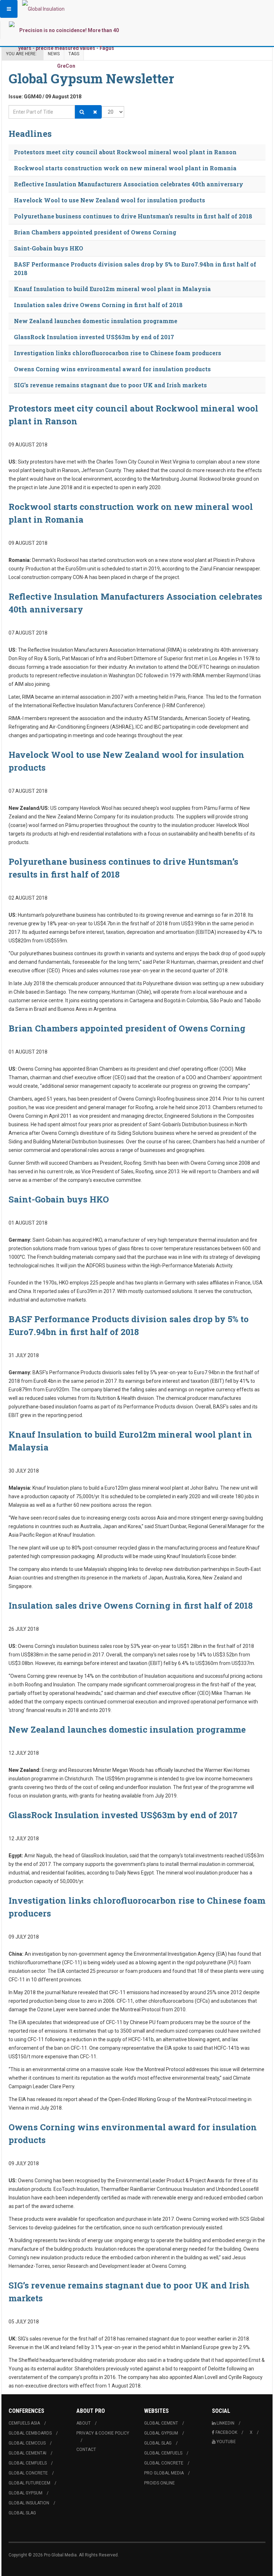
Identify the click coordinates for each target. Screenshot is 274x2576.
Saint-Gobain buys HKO (49, 248)
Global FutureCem (29, 2483)
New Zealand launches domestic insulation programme (96, 321)
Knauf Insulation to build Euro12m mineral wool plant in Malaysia (112, 289)
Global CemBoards (30, 2433)
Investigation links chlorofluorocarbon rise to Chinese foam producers (118, 353)
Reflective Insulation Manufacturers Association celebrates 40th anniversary (129, 184)
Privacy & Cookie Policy (103, 2433)
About (83, 2423)
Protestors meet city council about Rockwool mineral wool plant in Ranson (125, 152)
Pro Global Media (164, 2473)
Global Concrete (28, 2473)
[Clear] (95, 112)
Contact (86, 2450)
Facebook (226, 2432)
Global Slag (22, 2513)
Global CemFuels (28, 2463)
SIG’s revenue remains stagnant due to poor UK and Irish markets (110, 385)
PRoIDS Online (159, 2483)
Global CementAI (27, 2453)
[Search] (82, 112)
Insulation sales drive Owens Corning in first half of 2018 (98, 305)
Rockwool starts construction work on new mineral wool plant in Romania (125, 168)
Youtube (226, 2442)
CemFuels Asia (24, 2423)
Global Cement (161, 2423)
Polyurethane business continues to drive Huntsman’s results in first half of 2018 (133, 216)
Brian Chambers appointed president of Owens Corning (95, 232)
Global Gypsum (26, 2493)
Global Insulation (29, 2503)
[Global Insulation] (43, 9)
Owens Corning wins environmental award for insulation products (112, 369)
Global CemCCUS (27, 2443)
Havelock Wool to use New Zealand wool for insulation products (110, 200)
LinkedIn (225, 2423)
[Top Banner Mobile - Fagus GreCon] (66, 48)
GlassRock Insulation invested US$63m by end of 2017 (94, 337)
